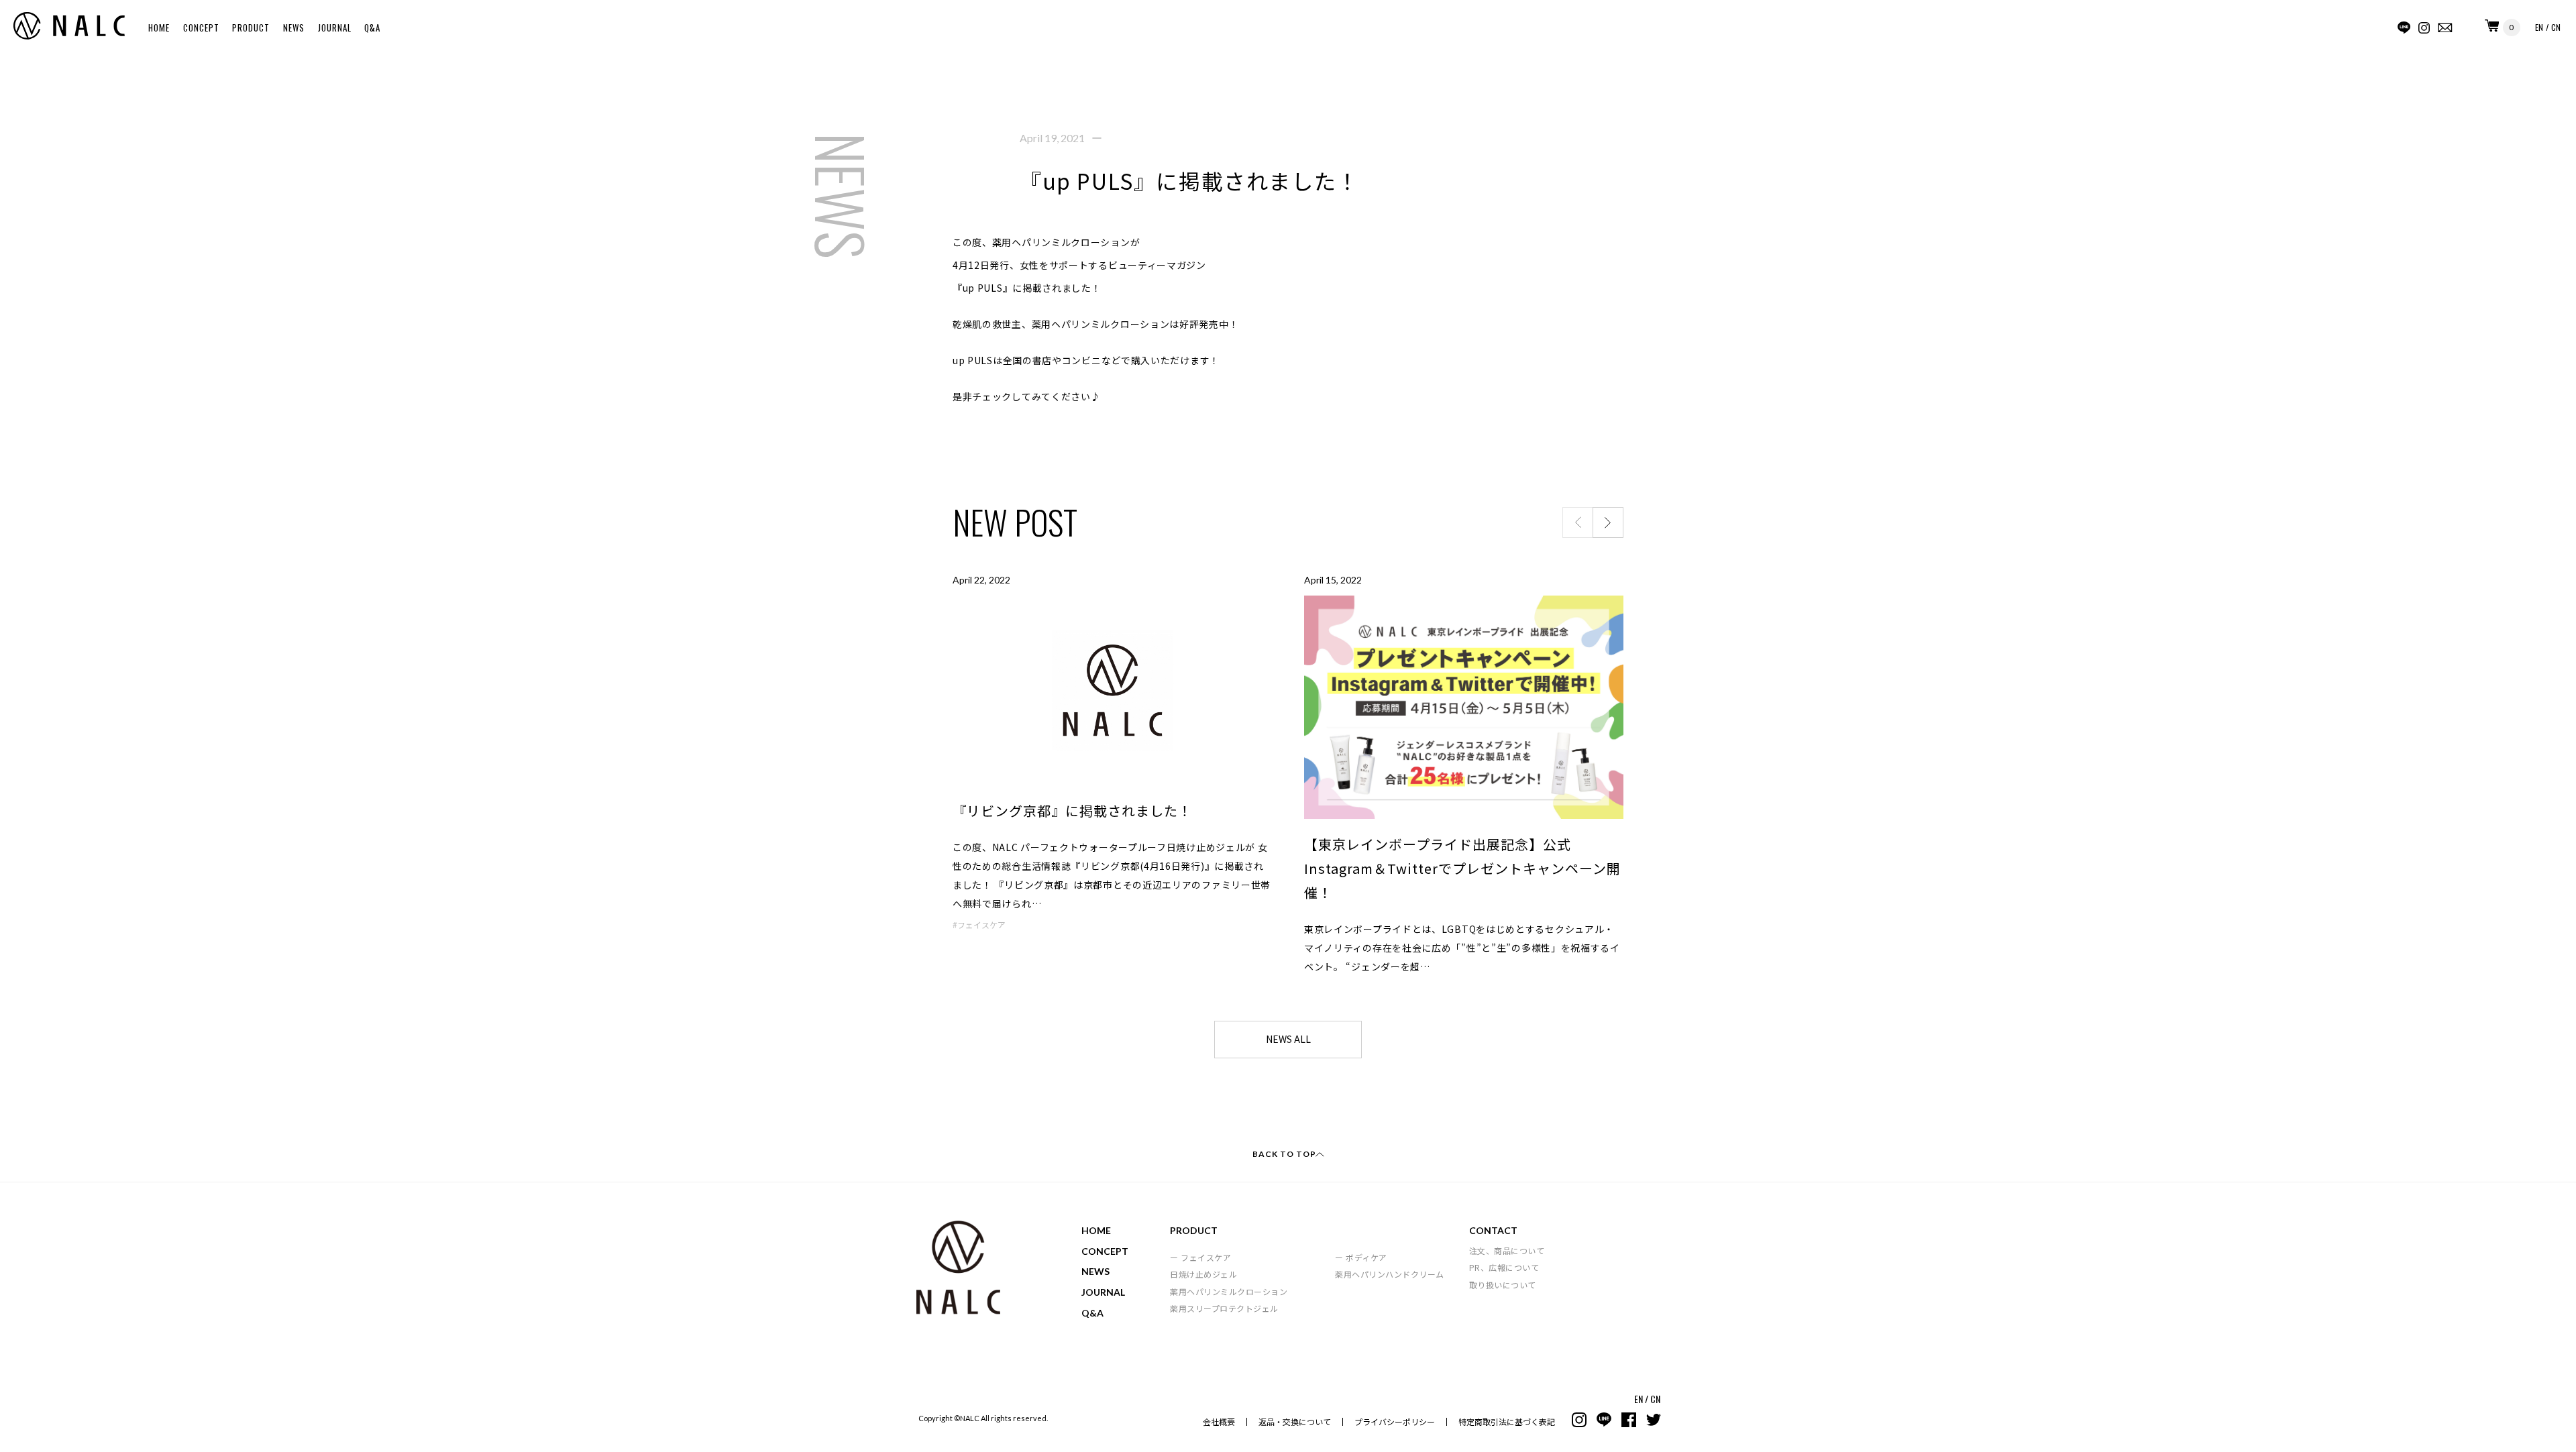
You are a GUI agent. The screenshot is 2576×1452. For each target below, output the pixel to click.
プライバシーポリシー (1395, 1421)
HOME (159, 27)
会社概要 (1219, 1421)
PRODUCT (251, 27)
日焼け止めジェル (1203, 1274)
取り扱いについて (1503, 1285)
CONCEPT (201, 27)
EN (2539, 27)
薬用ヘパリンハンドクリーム (1390, 1274)
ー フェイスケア (1200, 1257)
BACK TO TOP (1284, 1154)
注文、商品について (1507, 1250)
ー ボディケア (1361, 1257)
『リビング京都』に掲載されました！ (1072, 811)
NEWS (294, 27)
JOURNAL (335, 27)
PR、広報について (1504, 1267)
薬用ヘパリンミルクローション (1229, 1291)
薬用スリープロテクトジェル (1224, 1308)
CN (2556, 27)
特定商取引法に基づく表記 (1507, 1421)
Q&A (372, 27)
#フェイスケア (979, 925)
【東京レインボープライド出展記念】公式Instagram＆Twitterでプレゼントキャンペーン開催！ (1462, 868)
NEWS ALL (1288, 1039)
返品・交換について (1295, 1421)
